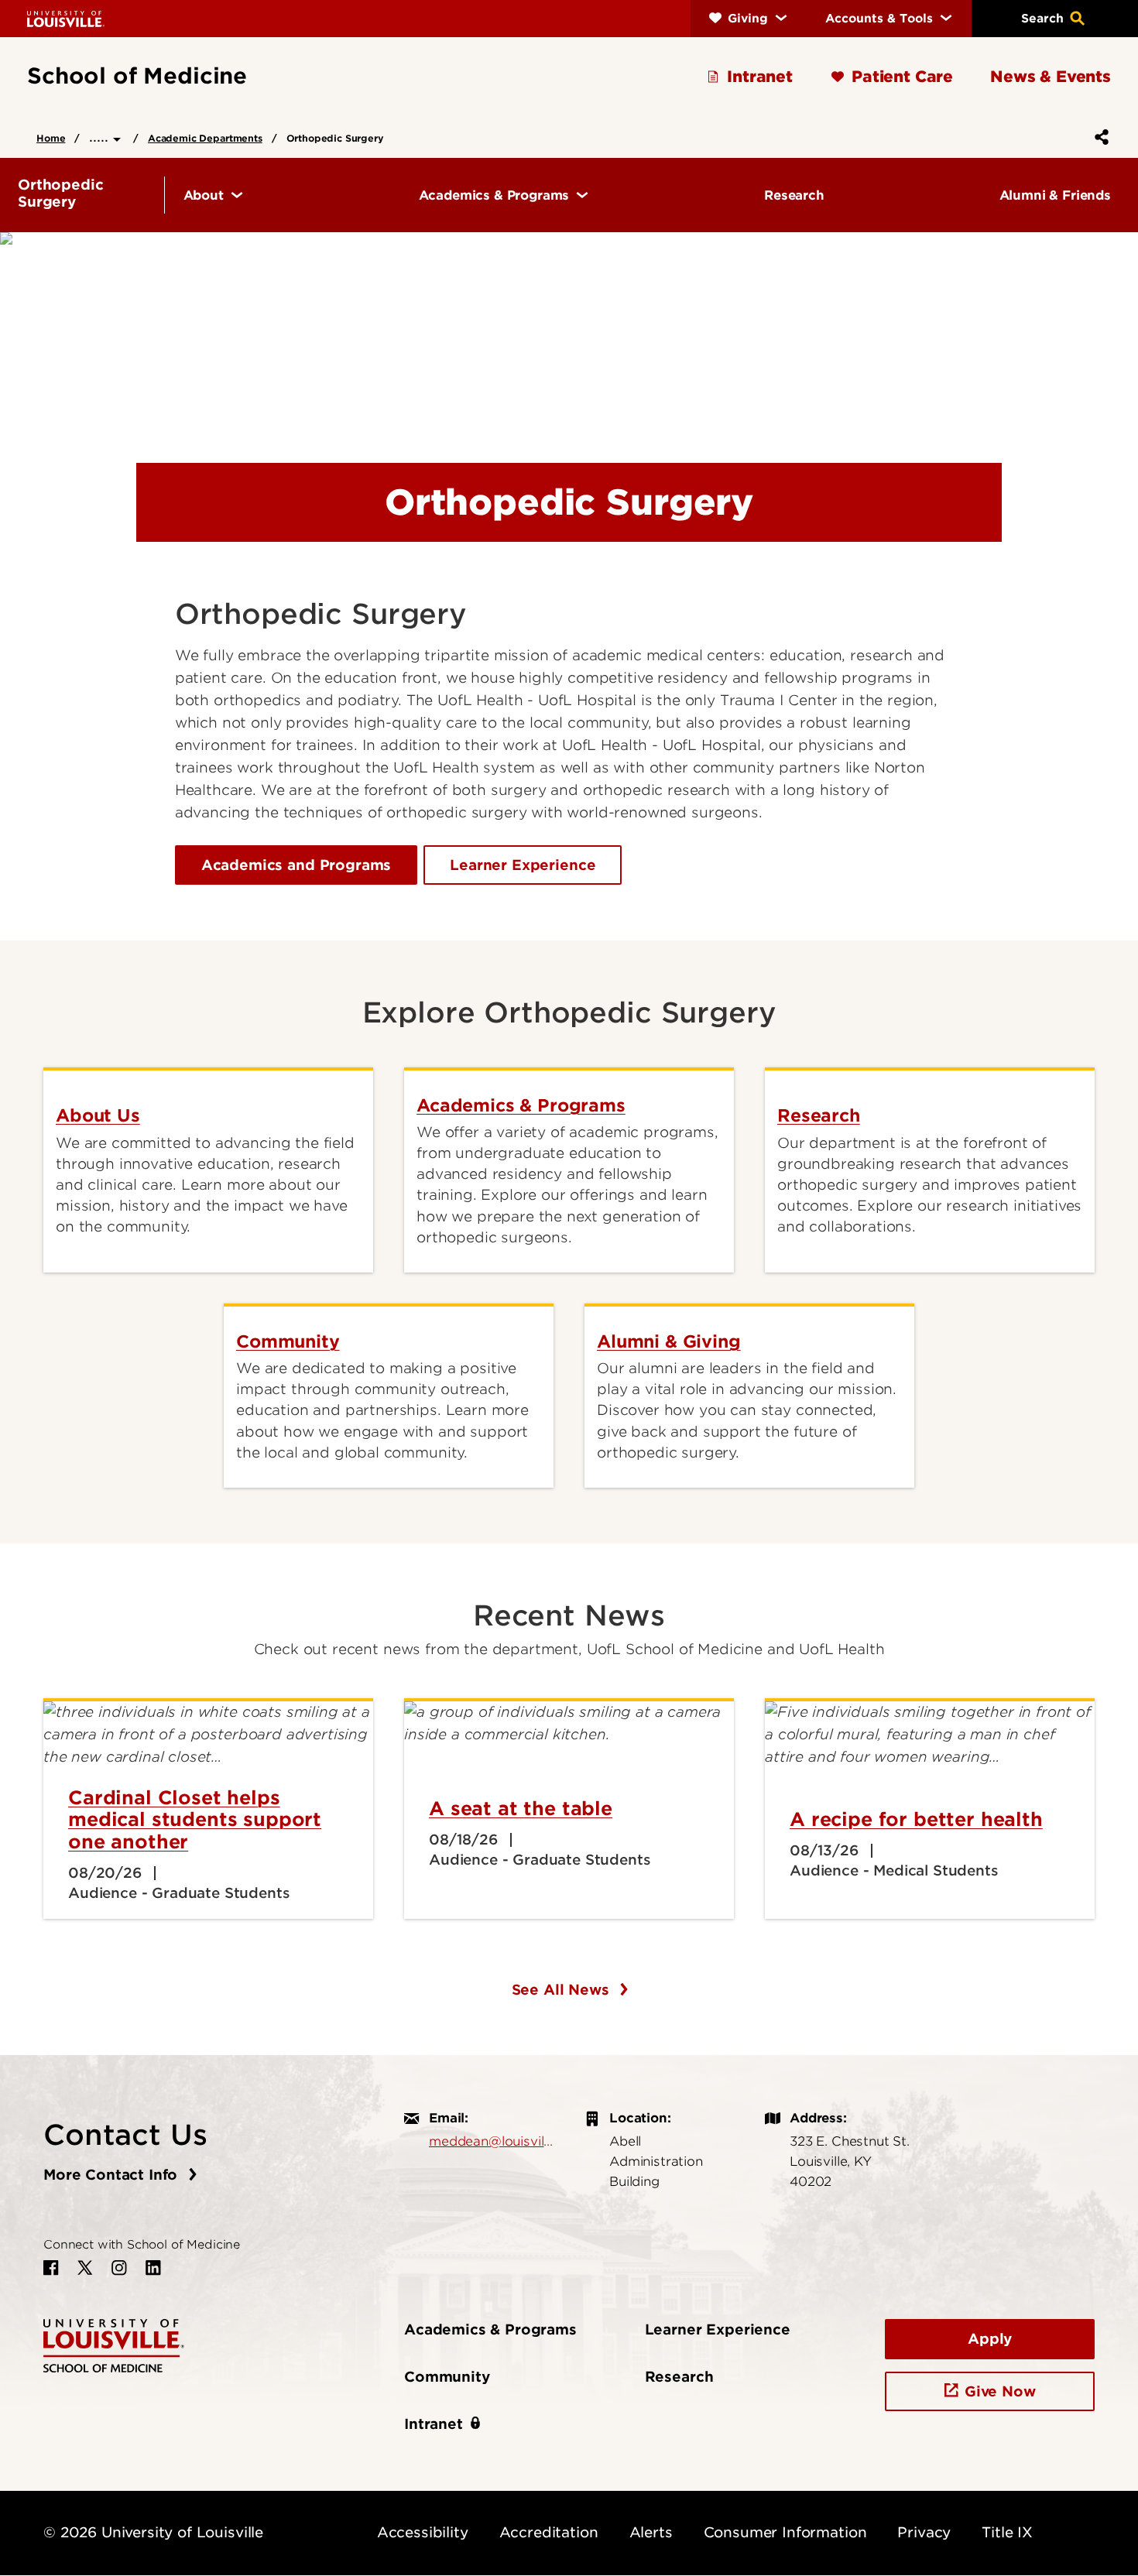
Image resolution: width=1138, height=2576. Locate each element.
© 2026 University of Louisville (153, 2532)
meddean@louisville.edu (491, 2141)
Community (447, 2377)
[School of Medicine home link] (114, 2344)
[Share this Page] (1099, 137)
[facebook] (51, 2268)
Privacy (924, 2532)
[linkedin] (153, 2268)
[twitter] (85, 2268)
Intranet (434, 2424)
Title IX (1007, 2532)
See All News (563, 1990)
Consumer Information (785, 2532)
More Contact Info (113, 2175)
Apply (990, 2339)
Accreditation (549, 2532)
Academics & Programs (490, 2329)
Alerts (651, 2532)
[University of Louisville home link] (66, 18)
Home (51, 138)
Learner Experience (523, 865)
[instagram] (119, 2268)
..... (101, 137)
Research (679, 2377)
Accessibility (423, 2532)
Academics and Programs (296, 865)
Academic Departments (205, 138)
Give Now (1000, 2391)
